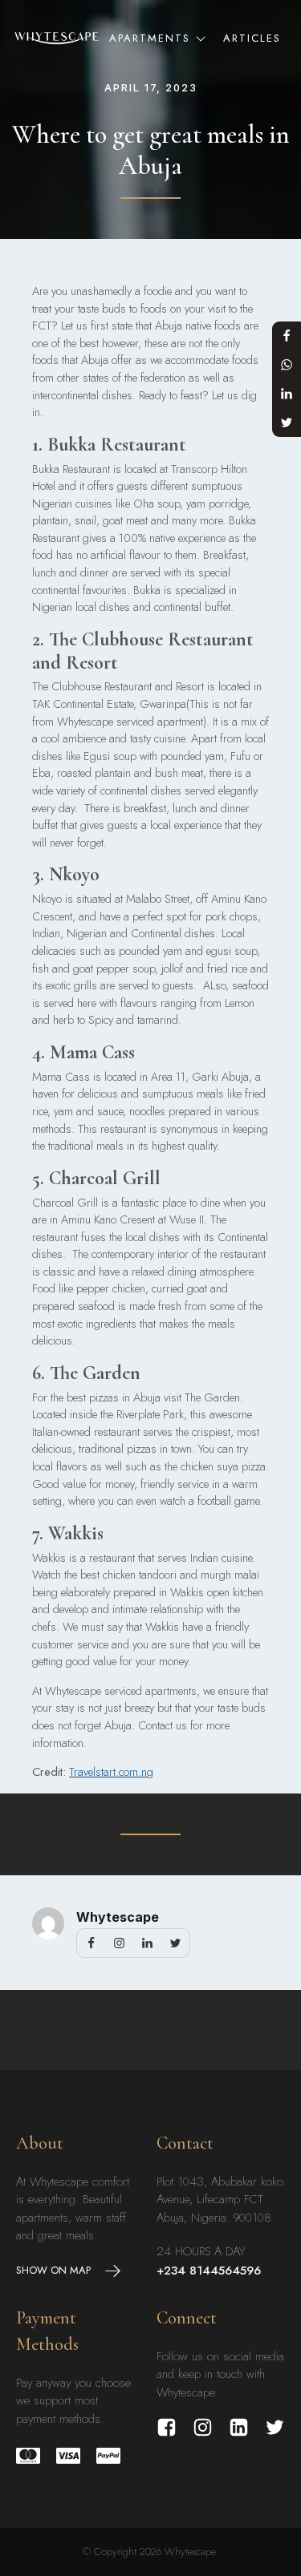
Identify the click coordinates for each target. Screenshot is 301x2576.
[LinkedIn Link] (239, 2427)
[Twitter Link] (275, 2427)
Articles (252, 38)
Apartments (150, 38)
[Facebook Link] (167, 2427)
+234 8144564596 (209, 2271)
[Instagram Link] (203, 2427)
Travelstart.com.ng (111, 1772)
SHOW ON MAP (53, 2270)
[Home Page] (57, 38)
